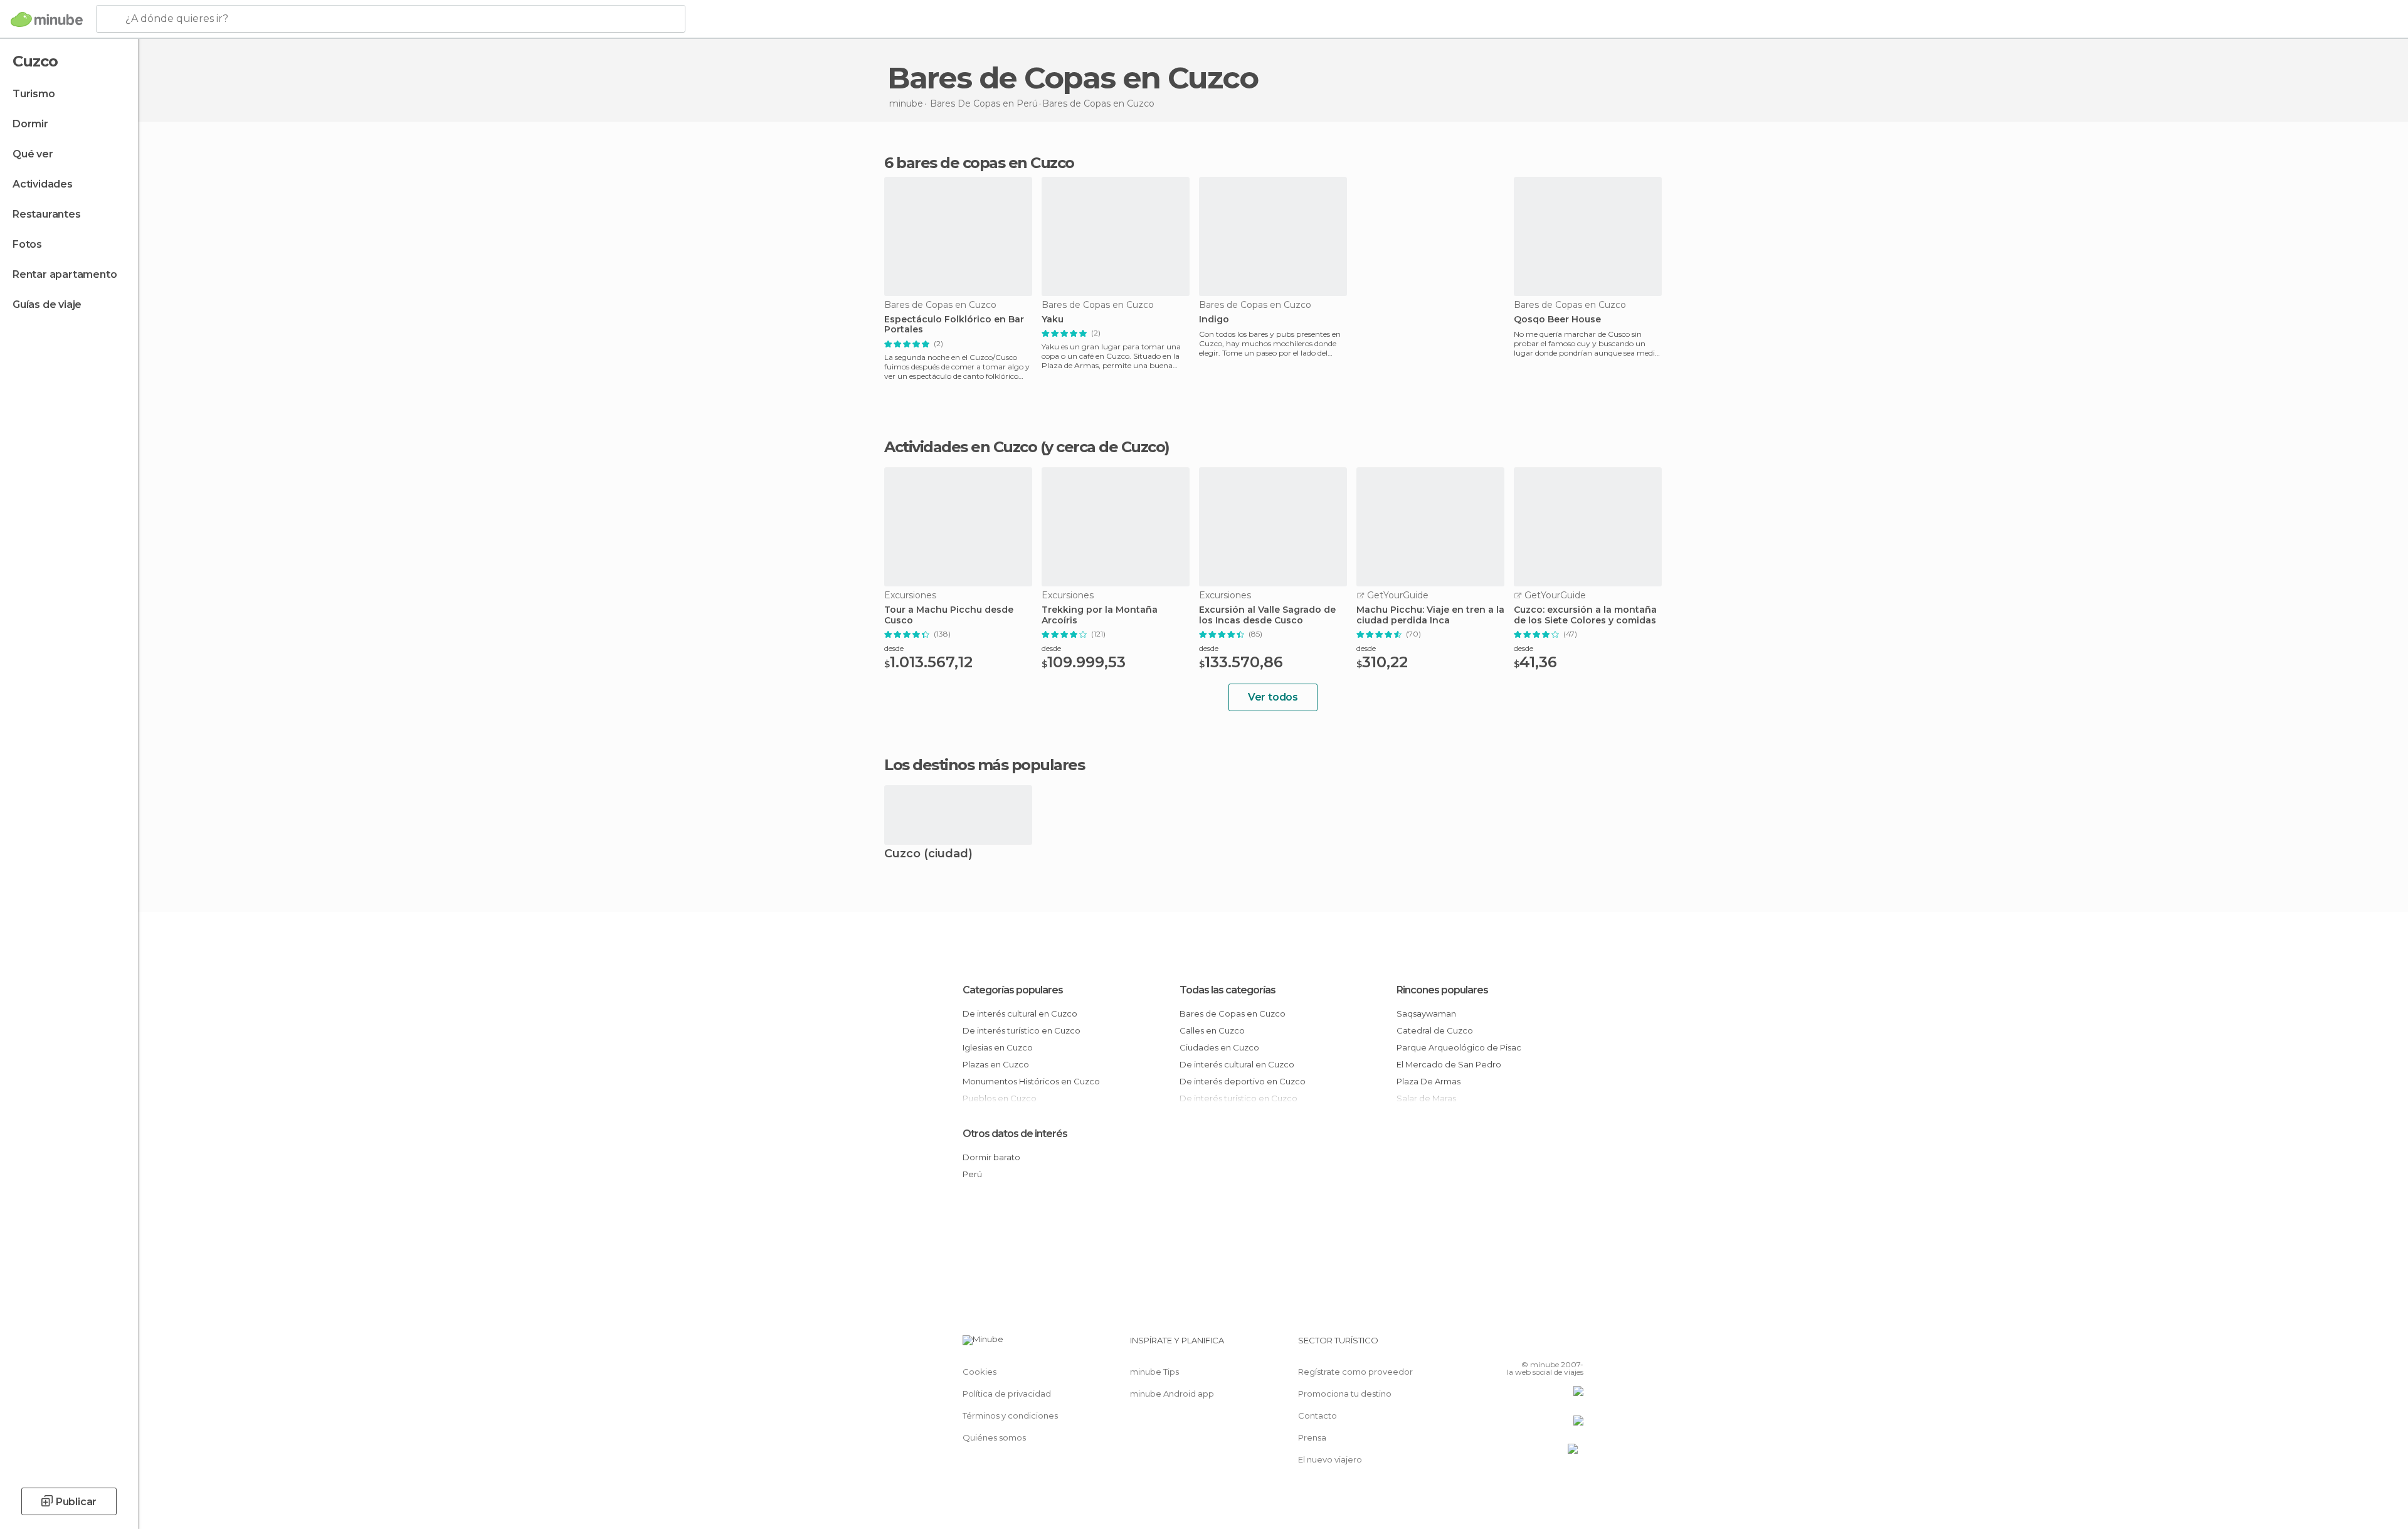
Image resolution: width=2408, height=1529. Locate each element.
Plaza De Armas (1428, 1081)
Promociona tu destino (1345, 1394)
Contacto (1318, 1415)
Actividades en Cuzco (960, 447)
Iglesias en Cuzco (998, 1047)
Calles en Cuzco (1212, 1030)
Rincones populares (1442, 990)
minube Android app (1172, 1394)
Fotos (27, 244)
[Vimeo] (1553, 1345)
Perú (972, 1174)
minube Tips (1154, 1372)
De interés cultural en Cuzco (1020, 1013)
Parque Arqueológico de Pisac (1459, 1047)
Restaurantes (47, 214)
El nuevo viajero (1330, 1459)
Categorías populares (1013, 990)
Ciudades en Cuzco (1219, 1047)
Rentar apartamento (65, 274)
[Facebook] (1512, 1345)
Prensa (1312, 1437)
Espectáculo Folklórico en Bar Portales (954, 325)
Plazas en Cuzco (996, 1064)
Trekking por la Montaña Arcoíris (1100, 615)
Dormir (30, 124)
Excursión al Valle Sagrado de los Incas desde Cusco (1267, 615)
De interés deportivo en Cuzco (1243, 1081)
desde (894, 648)
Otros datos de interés (1015, 1134)
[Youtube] (1574, 1345)
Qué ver (33, 154)
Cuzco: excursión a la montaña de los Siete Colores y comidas (1585, 615)
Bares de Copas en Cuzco (1233, 1013)
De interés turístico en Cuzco (1022, 1030)
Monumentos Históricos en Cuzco (1031, 1081)
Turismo (34, 94)
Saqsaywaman (1426, 1013)
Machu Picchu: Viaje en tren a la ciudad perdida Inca (1430, 615)
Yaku (1053, 320)
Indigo (1214, 320)
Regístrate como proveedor (1355, 1372)
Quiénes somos (994, 1437)
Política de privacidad (1007, 1394)
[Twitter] (1533, 1345)
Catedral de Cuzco (1435, 1030)
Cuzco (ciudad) (928, 854)
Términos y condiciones (1010, 1415)
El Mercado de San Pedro (1449, 1064)
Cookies (980, 1372)
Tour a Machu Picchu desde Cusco (949, 615)
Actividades (43, 184)
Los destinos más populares (984, 765)
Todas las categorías (1228, 990)
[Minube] (47, 19)
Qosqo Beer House (1557, 320)
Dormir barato (991, 1157)
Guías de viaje (47, 304)
